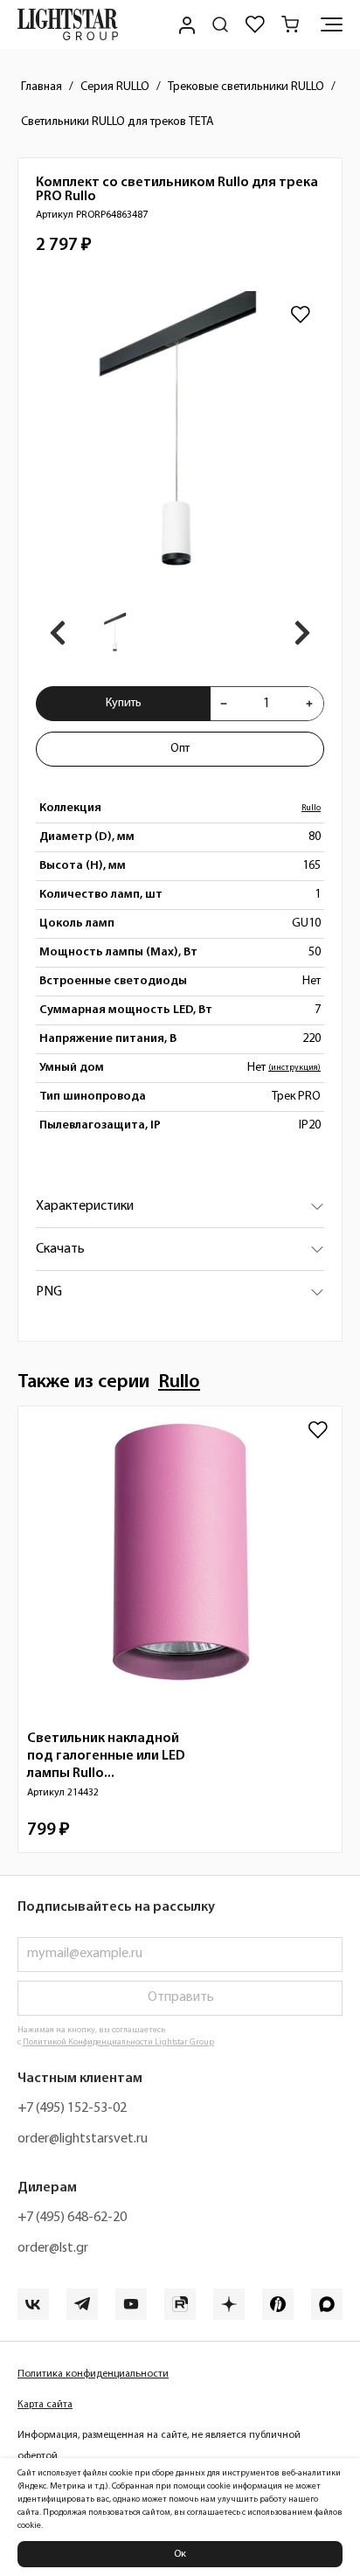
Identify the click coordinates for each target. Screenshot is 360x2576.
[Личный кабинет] (185, 24)
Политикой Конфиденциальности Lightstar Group (118, 2042)
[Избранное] (255, 24)
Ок (180, 2554)
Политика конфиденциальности (93, 2374)
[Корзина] (290, 24)
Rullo (311, 808)
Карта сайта (45, 2405)
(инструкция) (294, 1068)
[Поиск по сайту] (220, 24)
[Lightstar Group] (68, 24)
